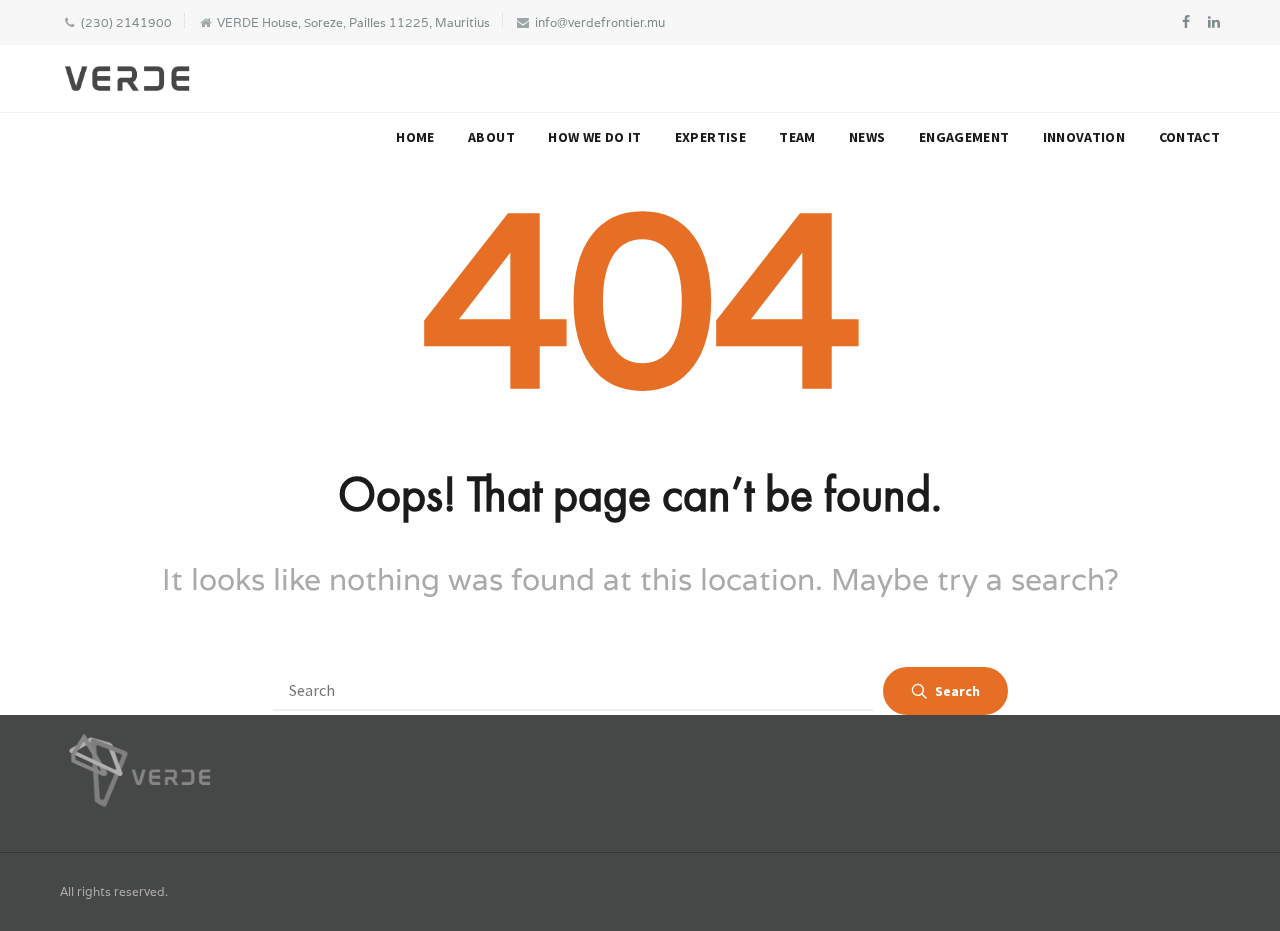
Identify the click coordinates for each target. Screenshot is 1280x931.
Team (797, 137)
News (867, 137)
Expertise (710, 137)
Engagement (964, 137)
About (491, 137)
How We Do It (594, 137)
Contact (1189, 137)
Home (415, 137)
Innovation (1084, 137)
